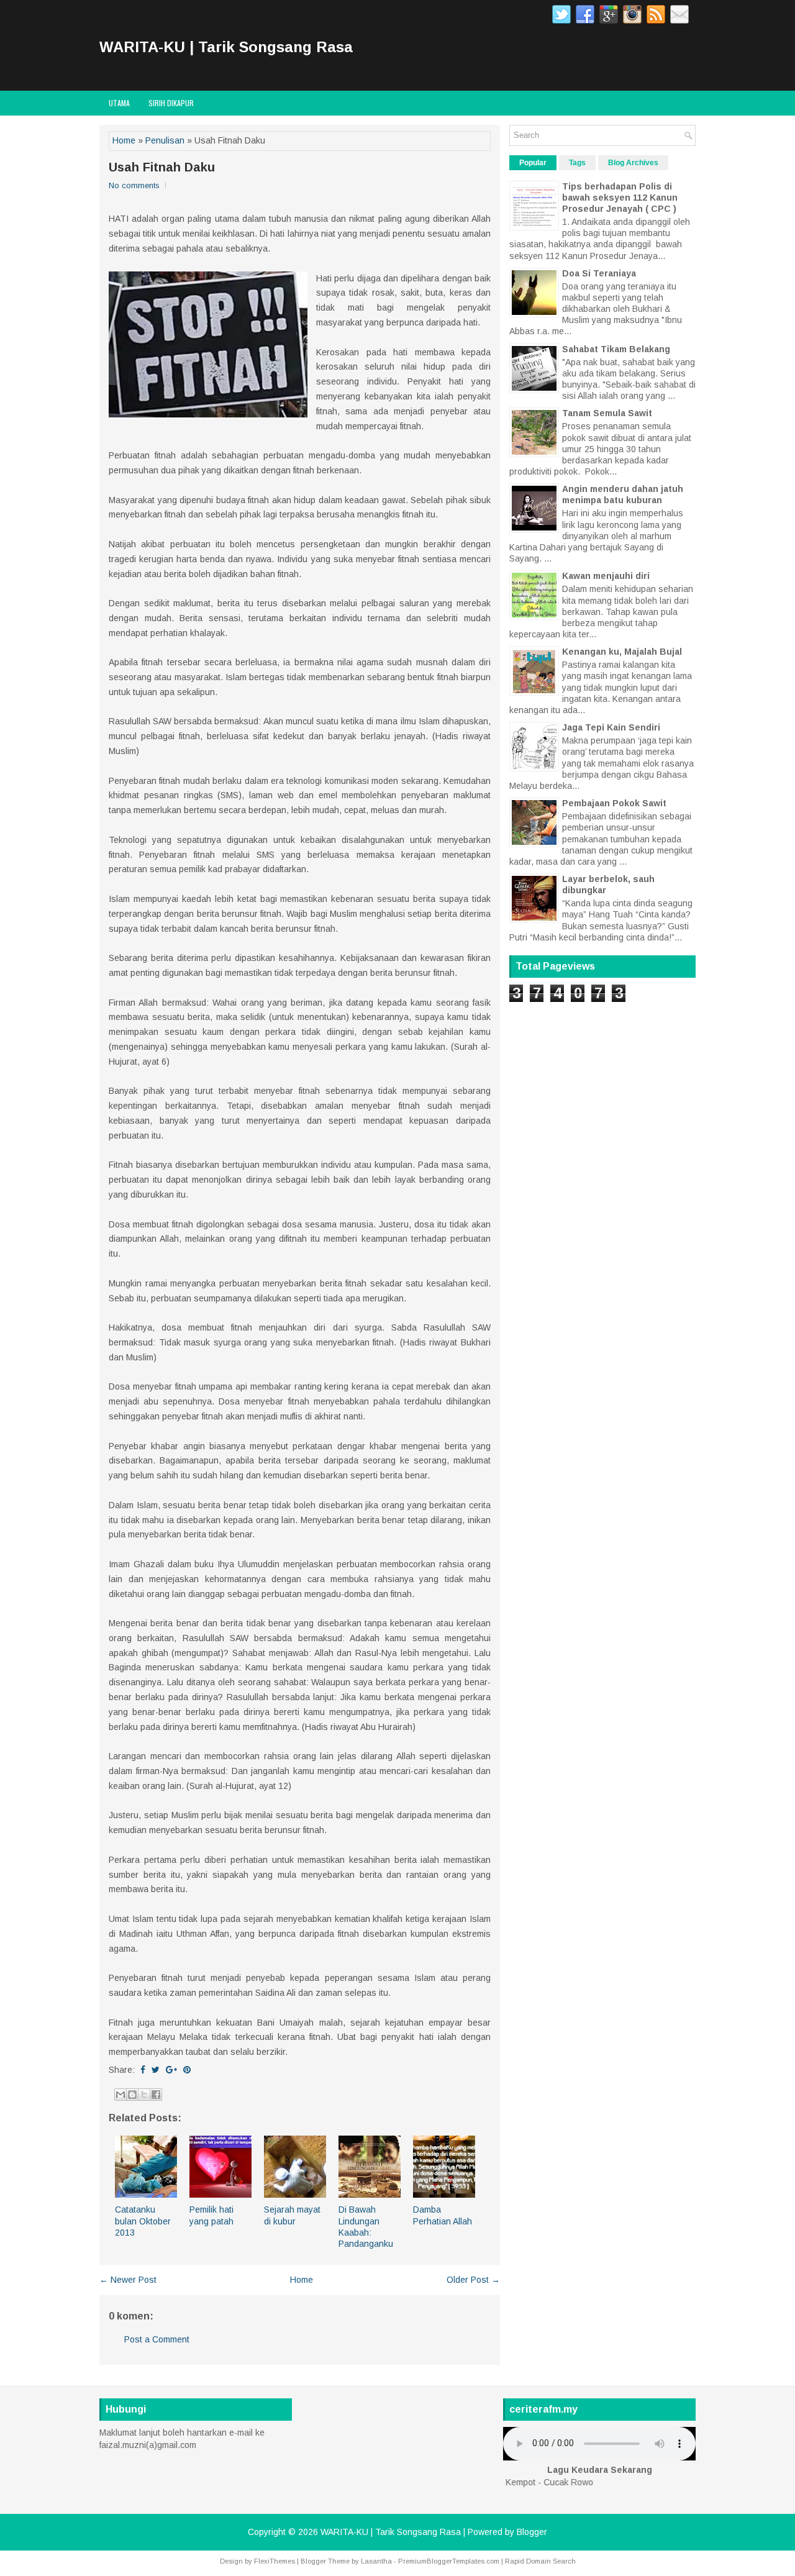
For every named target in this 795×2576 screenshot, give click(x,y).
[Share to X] (144, 2095)
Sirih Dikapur (171, 103)
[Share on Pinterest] (187, 2070)
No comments (134, 185)
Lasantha (376, 2561)
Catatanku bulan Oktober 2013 (143, 2221)
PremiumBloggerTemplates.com (449, 2561)
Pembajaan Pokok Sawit (614, 803)
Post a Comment (157, 2339)
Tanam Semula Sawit (607, 413)
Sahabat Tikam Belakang (616, 349)
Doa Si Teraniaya (599, 273)
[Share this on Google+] (171, 2070)
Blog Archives (633, 163)
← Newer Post (128, 2280)
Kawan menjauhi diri (606, 576)
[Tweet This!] (156, 2070)
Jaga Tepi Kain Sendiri (611, 727)
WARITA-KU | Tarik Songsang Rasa (226, 47)
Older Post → (473, 2280)
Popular (533, 163)
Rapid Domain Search (540, 2561)
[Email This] (120, 2095)
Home (124, 140)
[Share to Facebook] (156, 2095)
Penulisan (165, 140)
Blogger (532, 2532)
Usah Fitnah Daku (162, 167)
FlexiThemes (275, 2561)
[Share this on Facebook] (143, 2070)
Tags (577, 163)
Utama (119, 103)
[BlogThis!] (132, 2095)
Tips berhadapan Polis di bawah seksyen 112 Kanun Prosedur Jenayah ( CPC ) (620, 198)
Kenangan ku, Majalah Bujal (622, 652)
